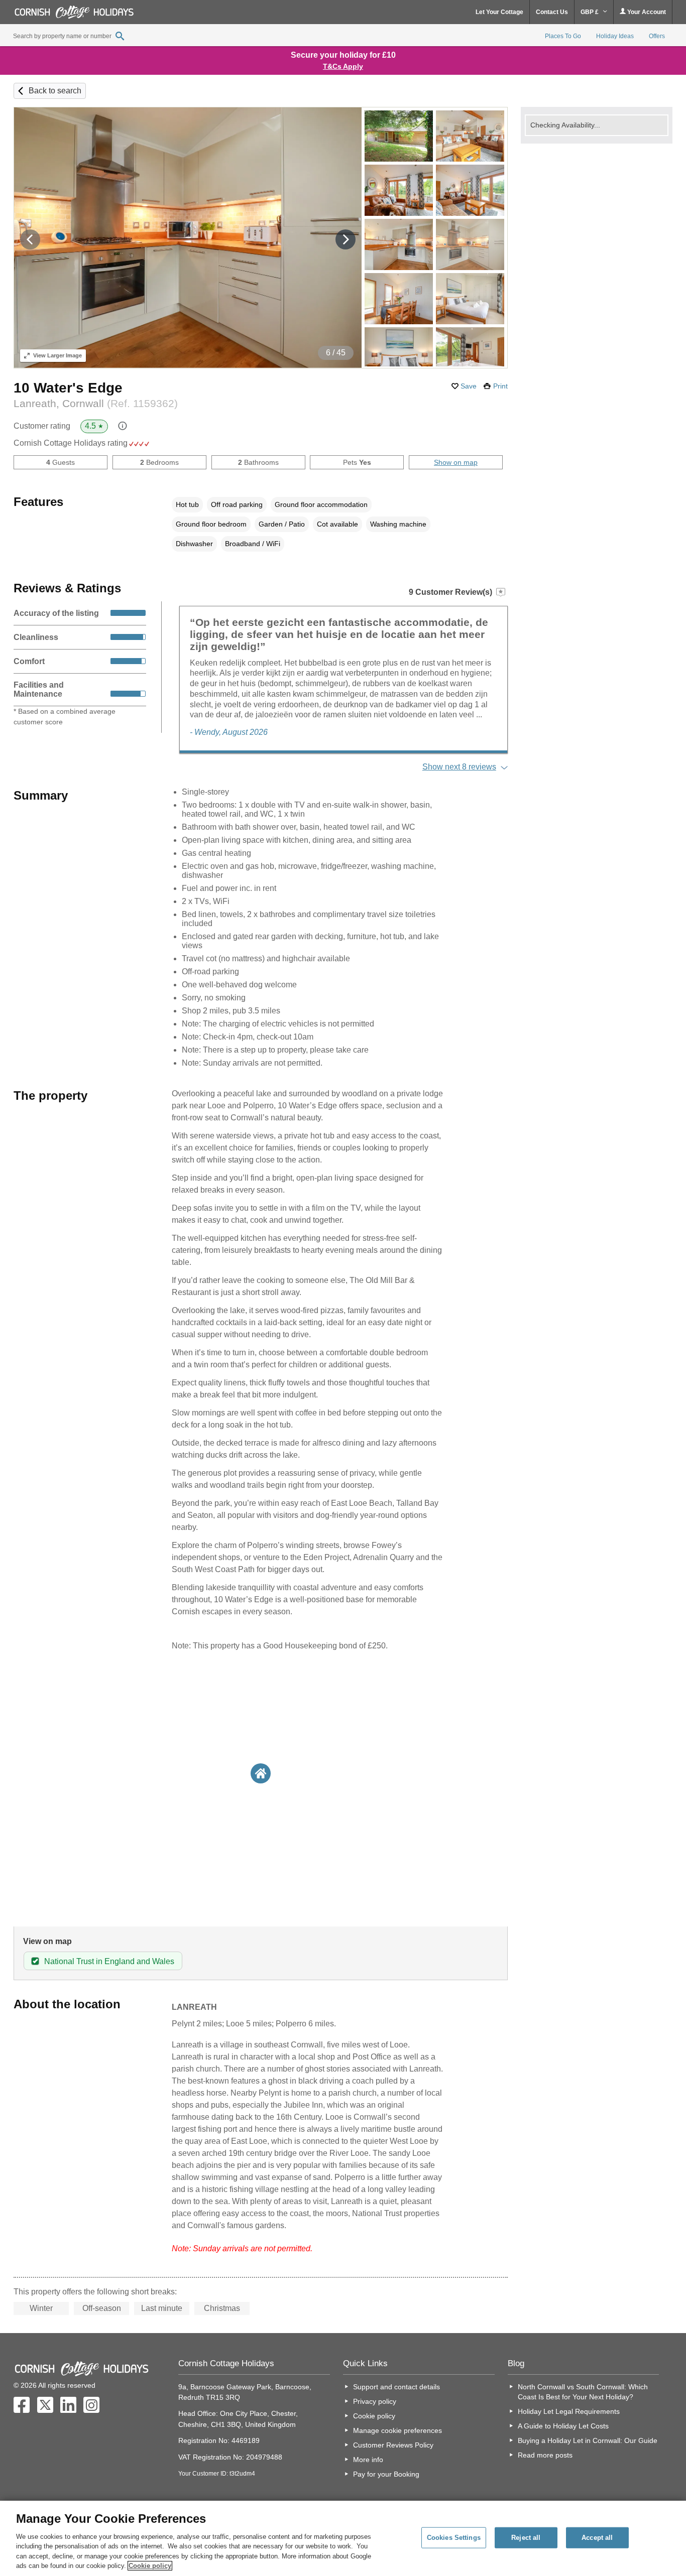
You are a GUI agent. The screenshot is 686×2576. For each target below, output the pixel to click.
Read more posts (545, 2455)
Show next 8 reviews (459, 767)
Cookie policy (374, 2416)
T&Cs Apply (343, 66)
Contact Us (552, 12)
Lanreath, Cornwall (96, 403)
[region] (343, 2538)
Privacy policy (375, 2401)
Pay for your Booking (386, 2474)
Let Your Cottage (499, 12)
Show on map (456, 462)
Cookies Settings (454, 2538)
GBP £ (590, 12)
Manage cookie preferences (397, 2430)
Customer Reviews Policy (393, 2445)
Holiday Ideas (615, 36)
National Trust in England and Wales (109, 1961)
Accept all (597, 2538)
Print (500, 386)
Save (469, 386)
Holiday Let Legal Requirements (569, 2411)
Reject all (526, 2538)
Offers (657, 36)
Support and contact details (396, 2387)
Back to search (55, 91)
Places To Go (563, 36)
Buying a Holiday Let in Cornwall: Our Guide (588, 2440)
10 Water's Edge (68, 388)
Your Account (646, 12)
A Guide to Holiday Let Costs (563, 2426)
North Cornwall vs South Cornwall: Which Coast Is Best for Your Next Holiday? (583, 2392)
